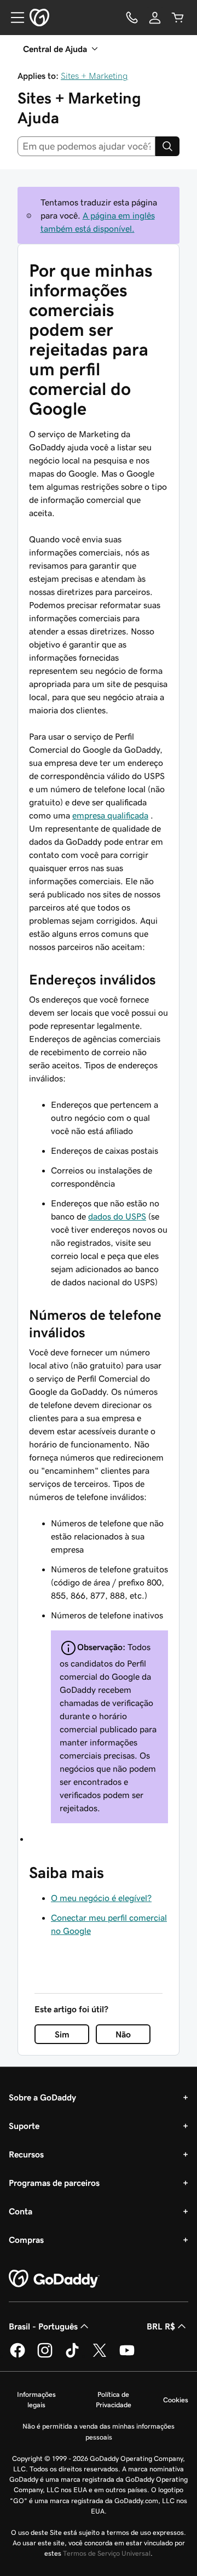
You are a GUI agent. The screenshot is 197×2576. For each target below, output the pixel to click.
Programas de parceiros (54, 2183)
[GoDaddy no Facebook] (18, 2356)
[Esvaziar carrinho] (178, 18)
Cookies (176, 2400)
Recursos (26, 2154)
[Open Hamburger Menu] (13, 18)
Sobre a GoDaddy (42, 2097)
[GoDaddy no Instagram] (45, 2356)
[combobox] (86, 146)
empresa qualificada (110, 815)
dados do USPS (117, 1216)
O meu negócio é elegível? (101, 1898)
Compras (26, 2240)
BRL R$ (161, 2326)
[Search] (167, 146)
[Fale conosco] (132, 18)
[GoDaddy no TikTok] (72, 2356)
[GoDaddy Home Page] (54, 2279)
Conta (21, 2211)
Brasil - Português (43, 2326)
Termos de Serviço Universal (107, 2553)
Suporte (24, 2126)
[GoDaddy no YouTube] (127, 2356)
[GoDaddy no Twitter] (100, 2356)
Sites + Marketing (94, 76)
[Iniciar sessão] (155, 18)
